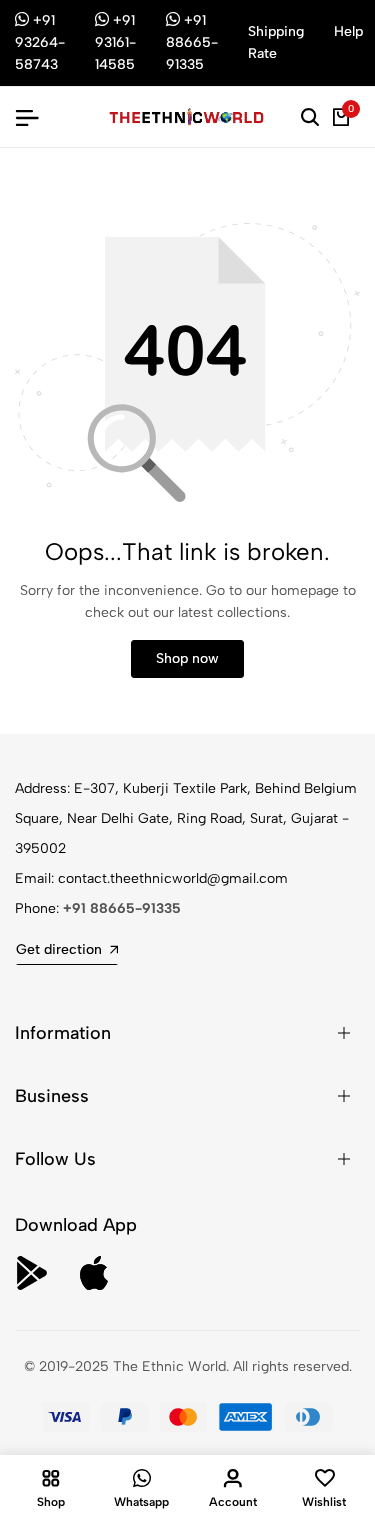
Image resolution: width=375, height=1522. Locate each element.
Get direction (59, 949)
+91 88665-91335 (122, 908)
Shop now (187, 658)
